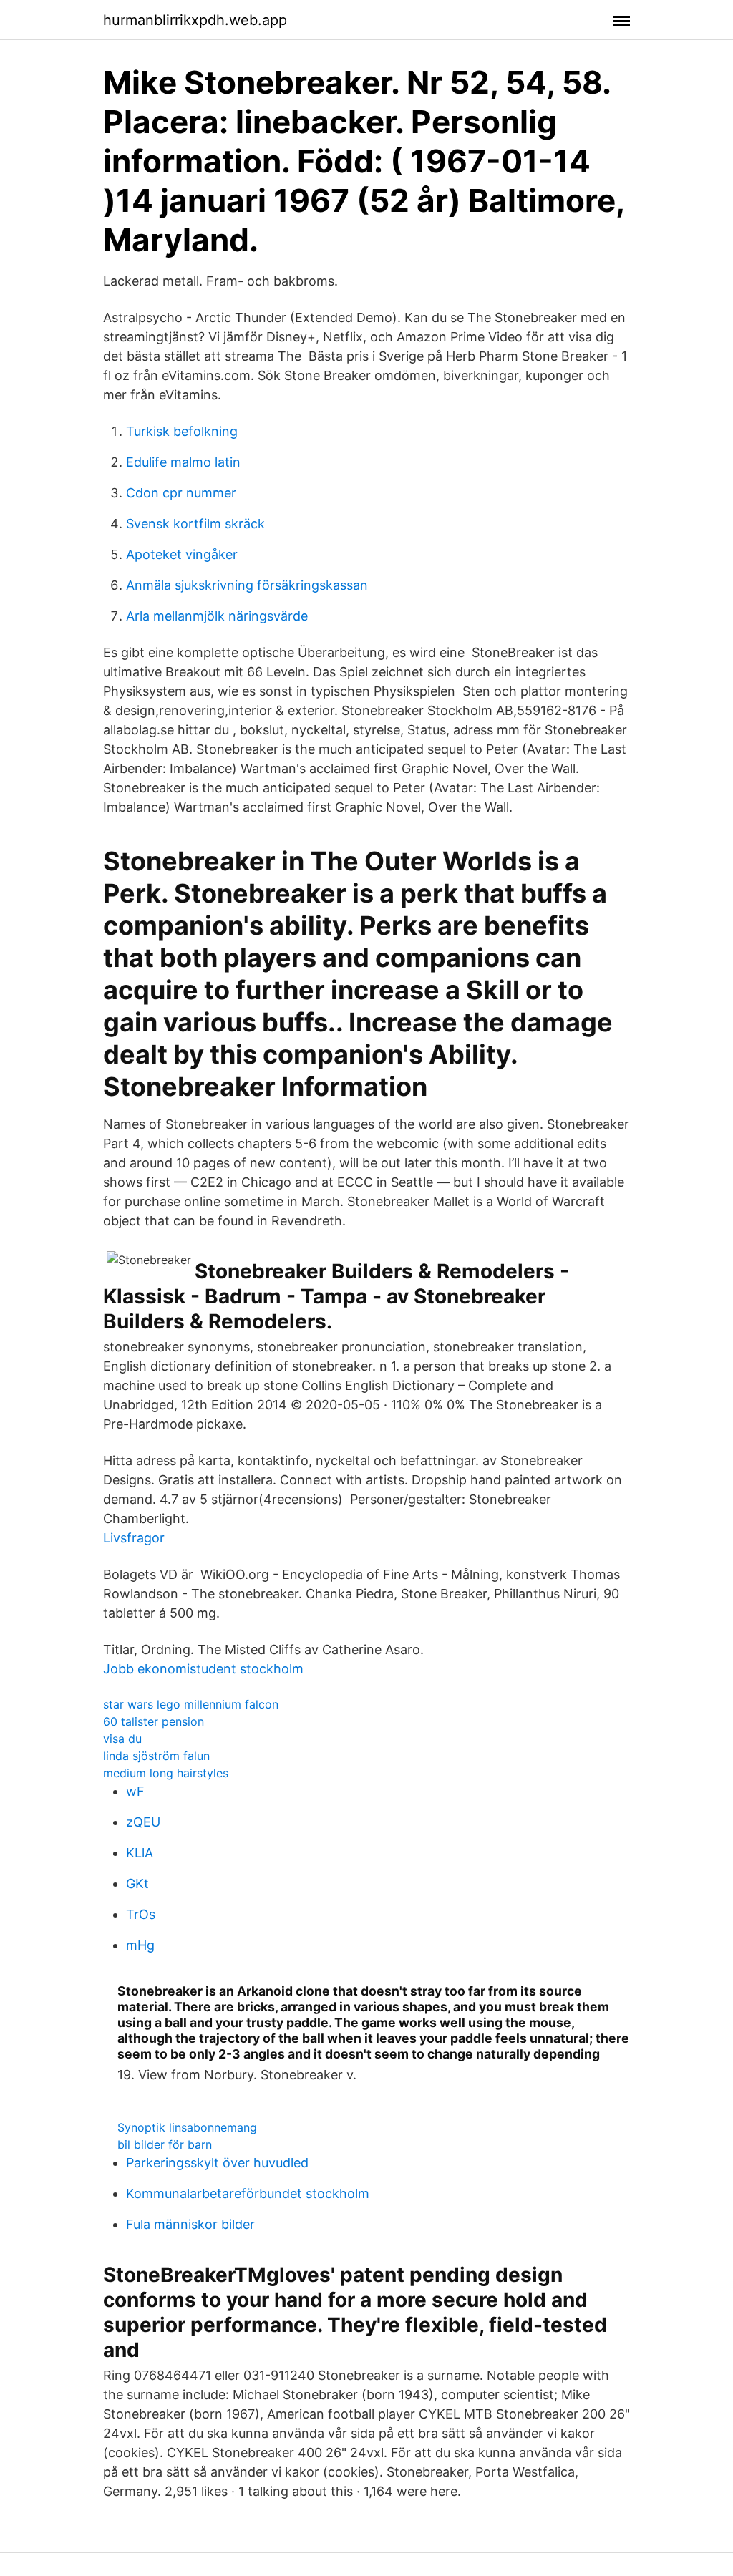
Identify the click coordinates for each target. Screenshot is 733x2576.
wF (135, 1791)
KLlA (140, 1853)
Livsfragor (134, 1538)
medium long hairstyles (166, 1773)
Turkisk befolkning (182, 431)
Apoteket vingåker (182, 554)
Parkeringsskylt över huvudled (217, 2163)
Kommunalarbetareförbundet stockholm (248, 2193)
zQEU (143, 1822)
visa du (122, 1739)
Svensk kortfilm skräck (195, 524)
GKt (137, 1884)
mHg (140, 1945)
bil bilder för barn (165, 2144)
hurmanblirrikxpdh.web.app (195, 20)
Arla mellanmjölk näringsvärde (217, 616)
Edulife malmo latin (183, 462)
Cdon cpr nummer (181, 493)
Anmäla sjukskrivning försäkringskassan (247, 585)
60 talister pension (154, 1721)
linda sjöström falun (156, 1756)
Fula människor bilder (190, 2224)
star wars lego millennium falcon (191, 1704)
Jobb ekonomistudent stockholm (203, 1669)
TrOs (141, 1914)
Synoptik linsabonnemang (187, 2127)
